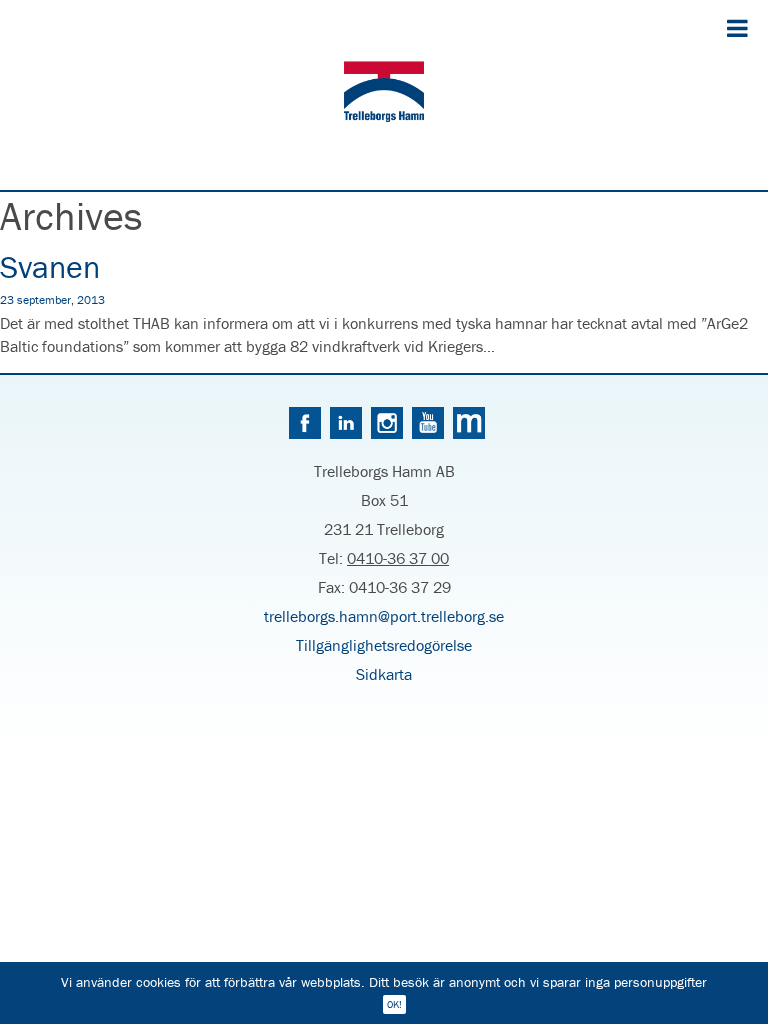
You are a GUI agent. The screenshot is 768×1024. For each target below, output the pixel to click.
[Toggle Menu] (737, 28)
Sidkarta (384, 674)
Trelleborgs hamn (384, 95)
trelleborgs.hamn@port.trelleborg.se (384, 616)
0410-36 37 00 (398, 558)
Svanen (50, 266)
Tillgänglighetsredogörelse (384, 645)
